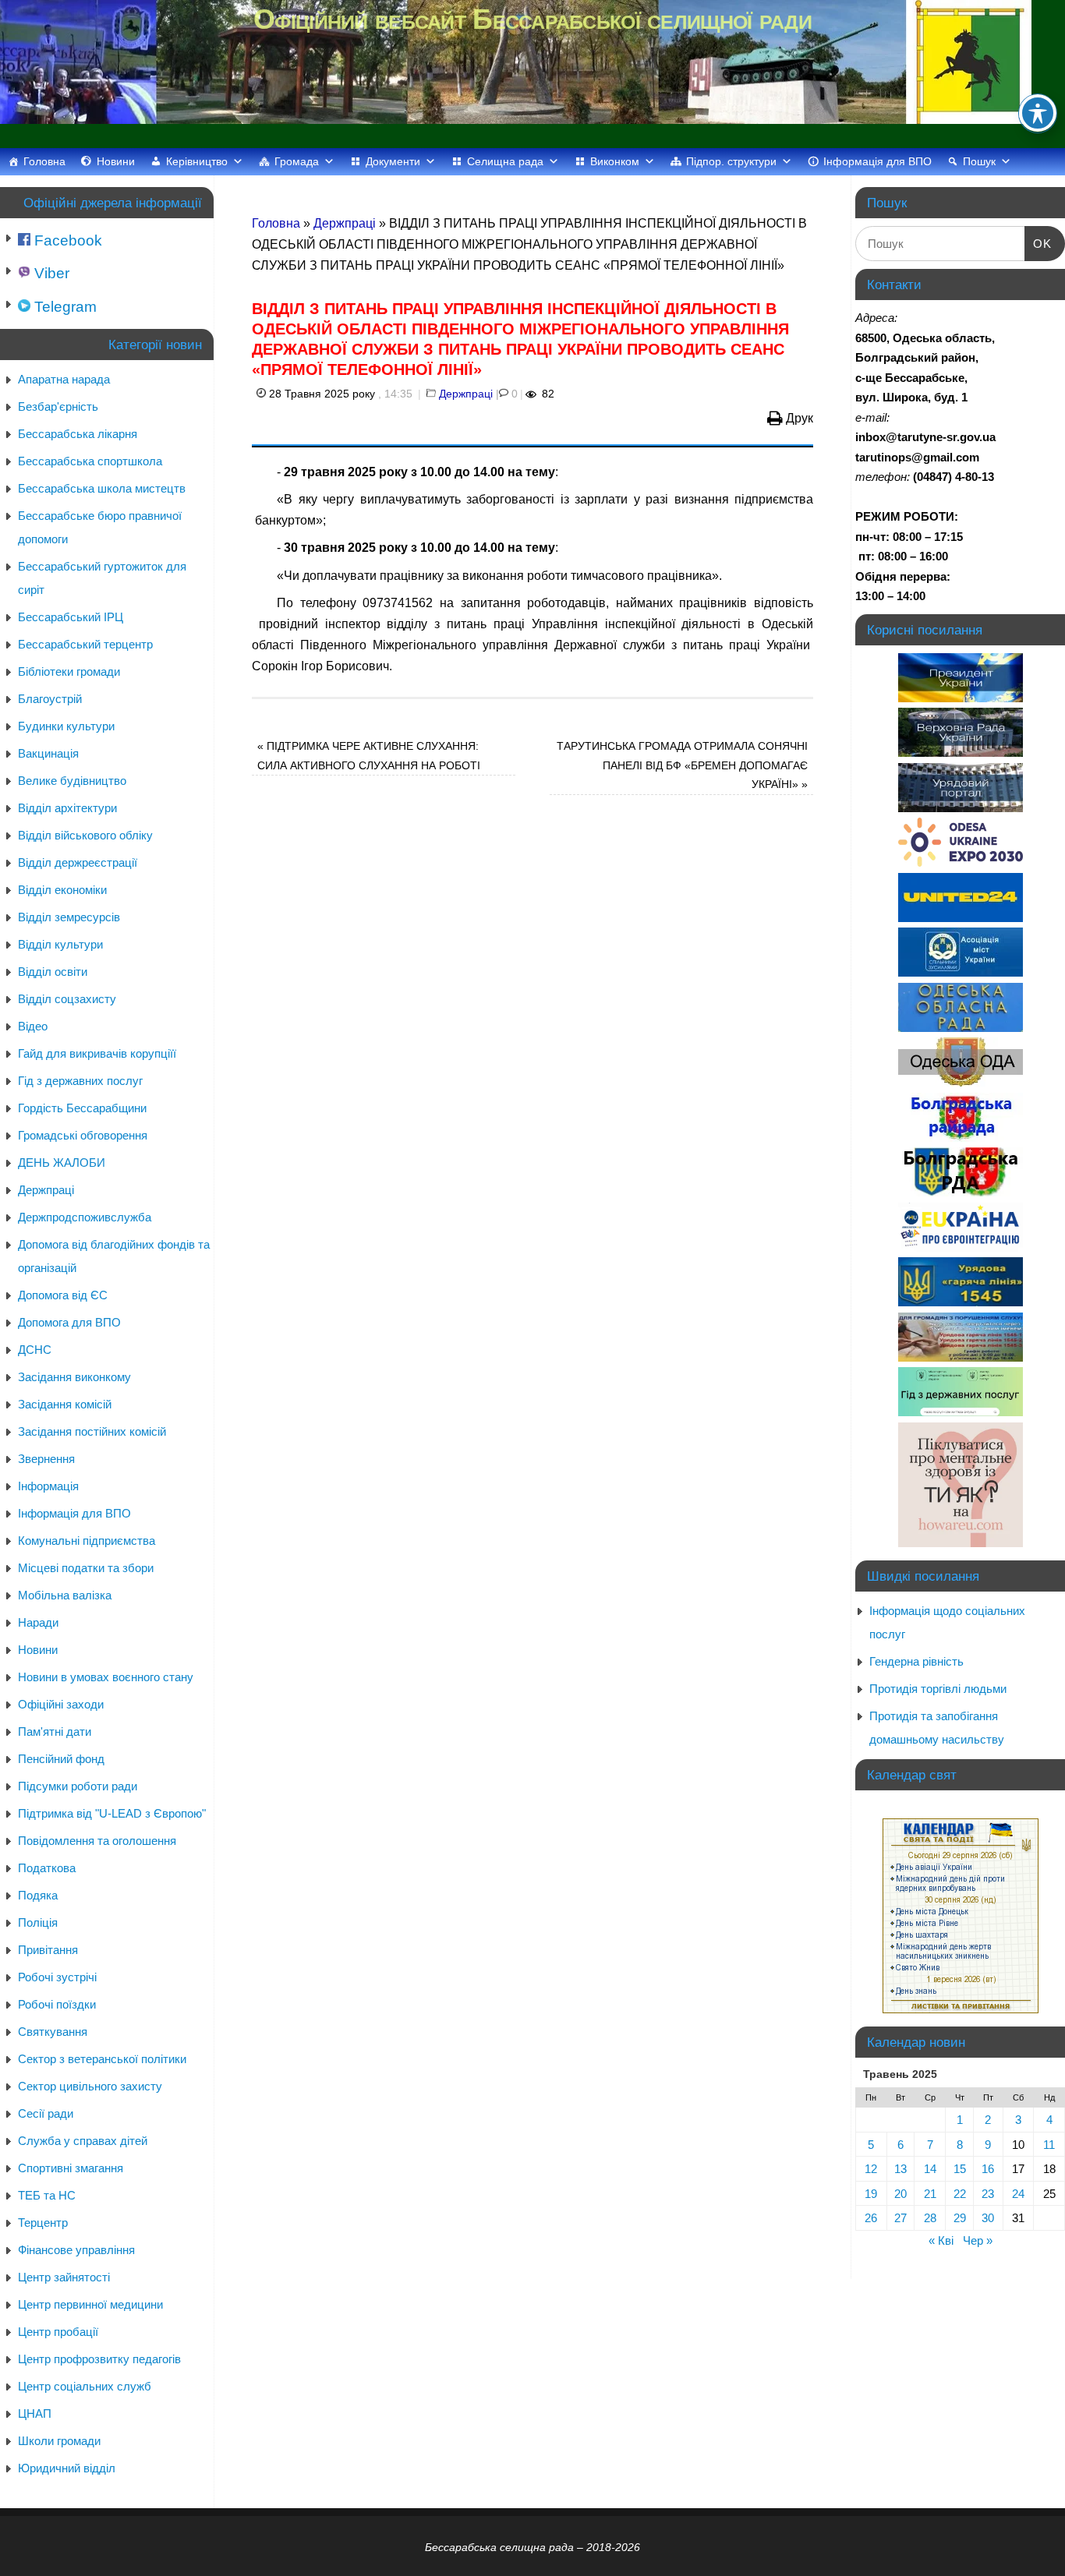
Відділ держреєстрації (78, 862)
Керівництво (197, 161)
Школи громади (59, 2441)
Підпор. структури (731, 161)
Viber (50, 273)
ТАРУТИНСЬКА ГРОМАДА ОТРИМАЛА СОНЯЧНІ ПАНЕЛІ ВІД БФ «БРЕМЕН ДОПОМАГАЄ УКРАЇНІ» (682, 765)
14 (930, 2169)
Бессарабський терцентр (85, 644)
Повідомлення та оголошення (97, 1841)
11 (1049, 2145)
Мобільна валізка (65, 1595)
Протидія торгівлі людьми (938, 1689)
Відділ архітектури (67, 808)
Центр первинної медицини (90, 2304)
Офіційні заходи (61, 1704)
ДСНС (35, 1350)
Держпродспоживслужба (85, 1217)
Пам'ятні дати (55, 1731)
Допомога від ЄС (63, 1295)
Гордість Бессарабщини (82, 1108)
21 (930, 2194)
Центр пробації (58, 2332)
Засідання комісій (65, 1404)
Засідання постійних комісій (92, 1431)
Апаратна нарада (64, 379)
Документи (393, 161)
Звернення (46, 1459)
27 (900, 2218)
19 (871, 2194)
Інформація (48, 1486)
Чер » (978, 2240)
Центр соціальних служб (85, 2386)
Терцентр (43, 2223)
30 (988, 2218)
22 (960, 2194)
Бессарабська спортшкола (90, 461)
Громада (297, 161)
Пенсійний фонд (61, 1759)
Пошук (979, 161)
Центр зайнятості (64, 2277)
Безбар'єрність (58, 406)
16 (988, 2169)
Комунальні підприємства (87, 1541)
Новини (116, 161)
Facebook (66, 240)
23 (988, 2194)
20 (900, 2194)
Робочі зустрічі (57, 1977)
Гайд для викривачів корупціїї (97, 1053)
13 (900, 2169)
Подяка (38, 1895)
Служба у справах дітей (83, 2141)
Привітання (48, 1950)
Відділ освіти (53, 972)
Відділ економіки (62, 890)
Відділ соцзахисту (67, 999)
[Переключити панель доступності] (1038, 113)
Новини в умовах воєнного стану (106, 1677)
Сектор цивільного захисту (90, 2086)
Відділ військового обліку (85, 835)
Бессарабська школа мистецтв (102, 488)
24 (1018, 2194)
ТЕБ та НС (47, 2195)
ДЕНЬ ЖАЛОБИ (62, 1163)
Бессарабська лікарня (78, 434)
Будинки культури (66, 726)
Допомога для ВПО (69, 1322)
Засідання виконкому (74, 1377)
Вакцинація (48, 753)
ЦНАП (35, 2413)
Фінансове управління (76, 2250)
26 (871, 2218)
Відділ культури (60, 944)
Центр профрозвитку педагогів (99, 2359)
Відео (33, 1026)
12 (871, 2169)
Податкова (47, 1868)
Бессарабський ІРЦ (71, 617)
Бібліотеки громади (69, 671)
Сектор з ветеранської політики (102, 2059)
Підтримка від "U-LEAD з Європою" (112, 1813)
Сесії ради (46, 2113)
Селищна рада (505, 161)
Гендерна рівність (916, 1661)
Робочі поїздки (57, 2004)
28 (930, 2218)
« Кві (941, 2240)
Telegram (64, 307)
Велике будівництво (72, 781)
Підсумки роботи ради (78, 1786)
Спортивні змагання (71, 2168)
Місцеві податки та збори (86, 1568)
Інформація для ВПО (877, 161)
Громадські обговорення (83, 1135)
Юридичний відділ (67, 2468)
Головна (44, 161)
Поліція (38, 1922)
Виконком (615, 161)
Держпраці (345, 223)
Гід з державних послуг (80, 1081)
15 (960, 2169)
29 (960, 2218)
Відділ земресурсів (69, 917)
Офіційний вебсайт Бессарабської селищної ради (532, 19)
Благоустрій (50, 699)
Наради (38, 1622)
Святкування (53, 2032)
